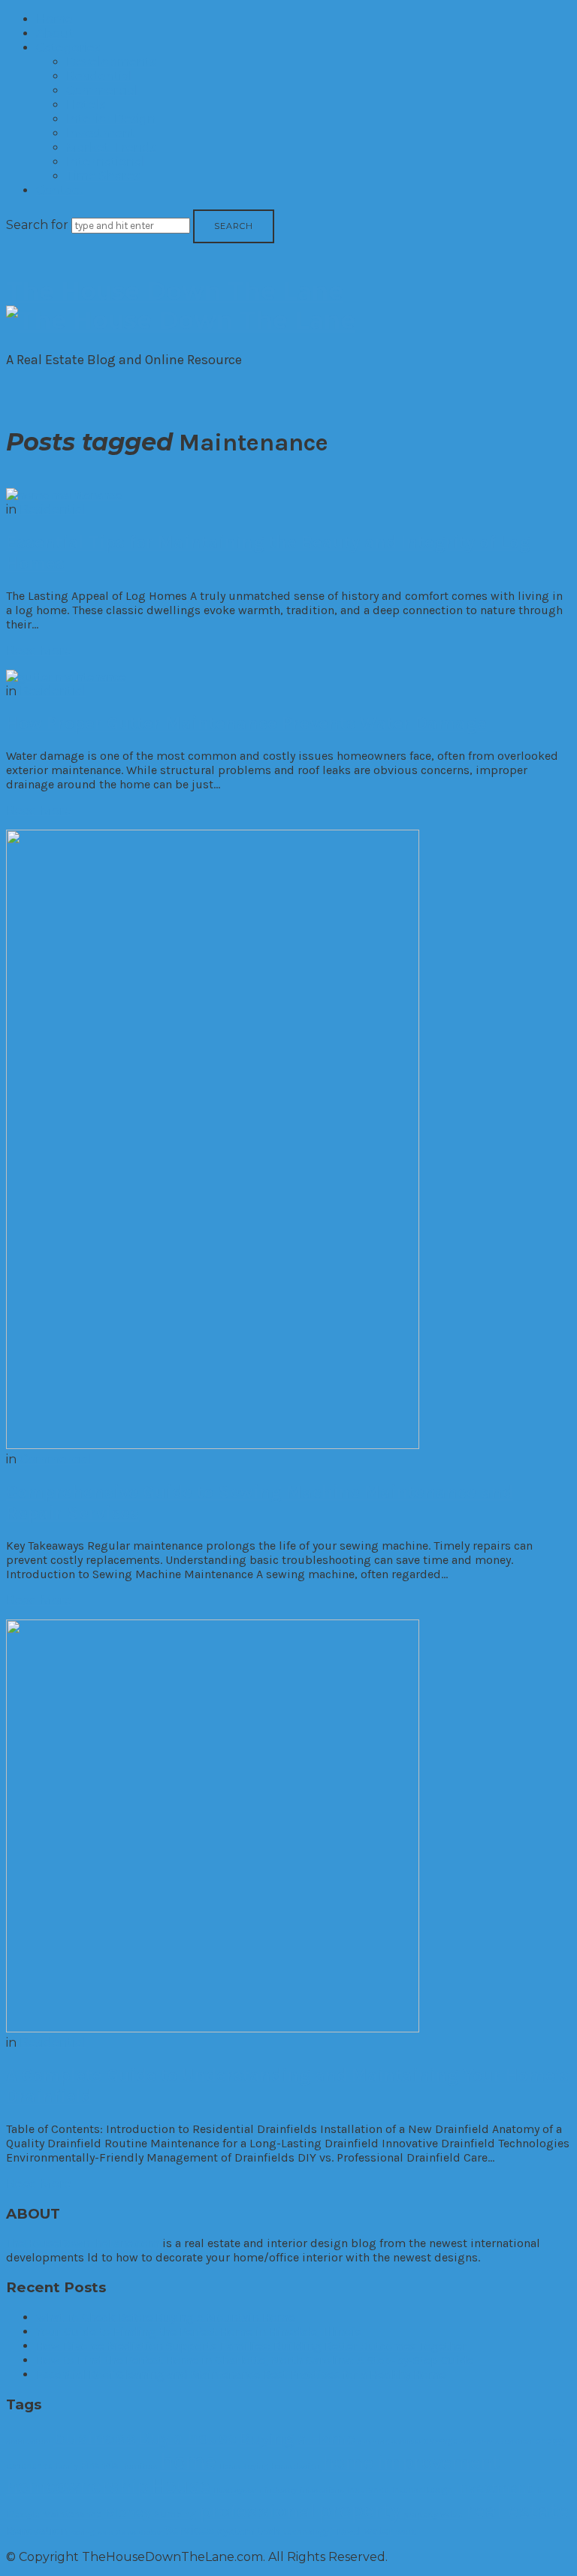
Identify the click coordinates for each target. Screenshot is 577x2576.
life (540, 2490)
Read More (39, 651)
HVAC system (237, 2490)
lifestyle (23, 2514)
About (55, 33)
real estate (517, 2510)
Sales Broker (139, 2532)
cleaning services (389, 2441)
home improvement (411, 2462)
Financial (101, 2465)
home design (295, 2466)
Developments (111, 62)
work (406, 2532)
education (514, 2441)
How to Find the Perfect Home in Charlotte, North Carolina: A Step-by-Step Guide (255, 2360)
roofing (82, 2532)
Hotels (86, 105)
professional (257, 2511)
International (106, 162)
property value (433, 2514)
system (236, 2531)
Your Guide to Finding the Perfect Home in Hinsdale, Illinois (199, 2332)
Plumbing (175, 2514)
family (67, 2466)
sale (105, 2532)
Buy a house (188, 2438)
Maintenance (72, 2514)
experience (29, 2466)
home (188, 2461)
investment (494, 2488)
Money (128, 2512)
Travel (346, 2531)
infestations (322, 2490)
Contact (60, 190)
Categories (68, 48)
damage (441, 2441)
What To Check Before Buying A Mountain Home (165, 2317)
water (378, 2531)
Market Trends (111, 148)
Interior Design (111, 119)
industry (281, 2490)
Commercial (102, 90)
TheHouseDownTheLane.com (83, 2243)
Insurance (368, 2490)
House (181, 2486)
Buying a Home (297, 2438)
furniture (140, 2466)
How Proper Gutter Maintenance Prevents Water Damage (246, 723)
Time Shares (103, 176)
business (95, 2437)
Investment (101, 133)
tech (269, 2531)
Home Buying (244, 2466)
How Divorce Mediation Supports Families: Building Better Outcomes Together (251, 2346)
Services (189, 2530)
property (359, 2510)
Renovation (36, 2531)
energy (550, 2440)
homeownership (77, 2486)
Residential (99, 76)
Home (54, 19)
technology (306, 2532)
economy (476, 2441)
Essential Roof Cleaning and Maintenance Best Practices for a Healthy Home (241, 2374)
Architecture (28, 2441)
